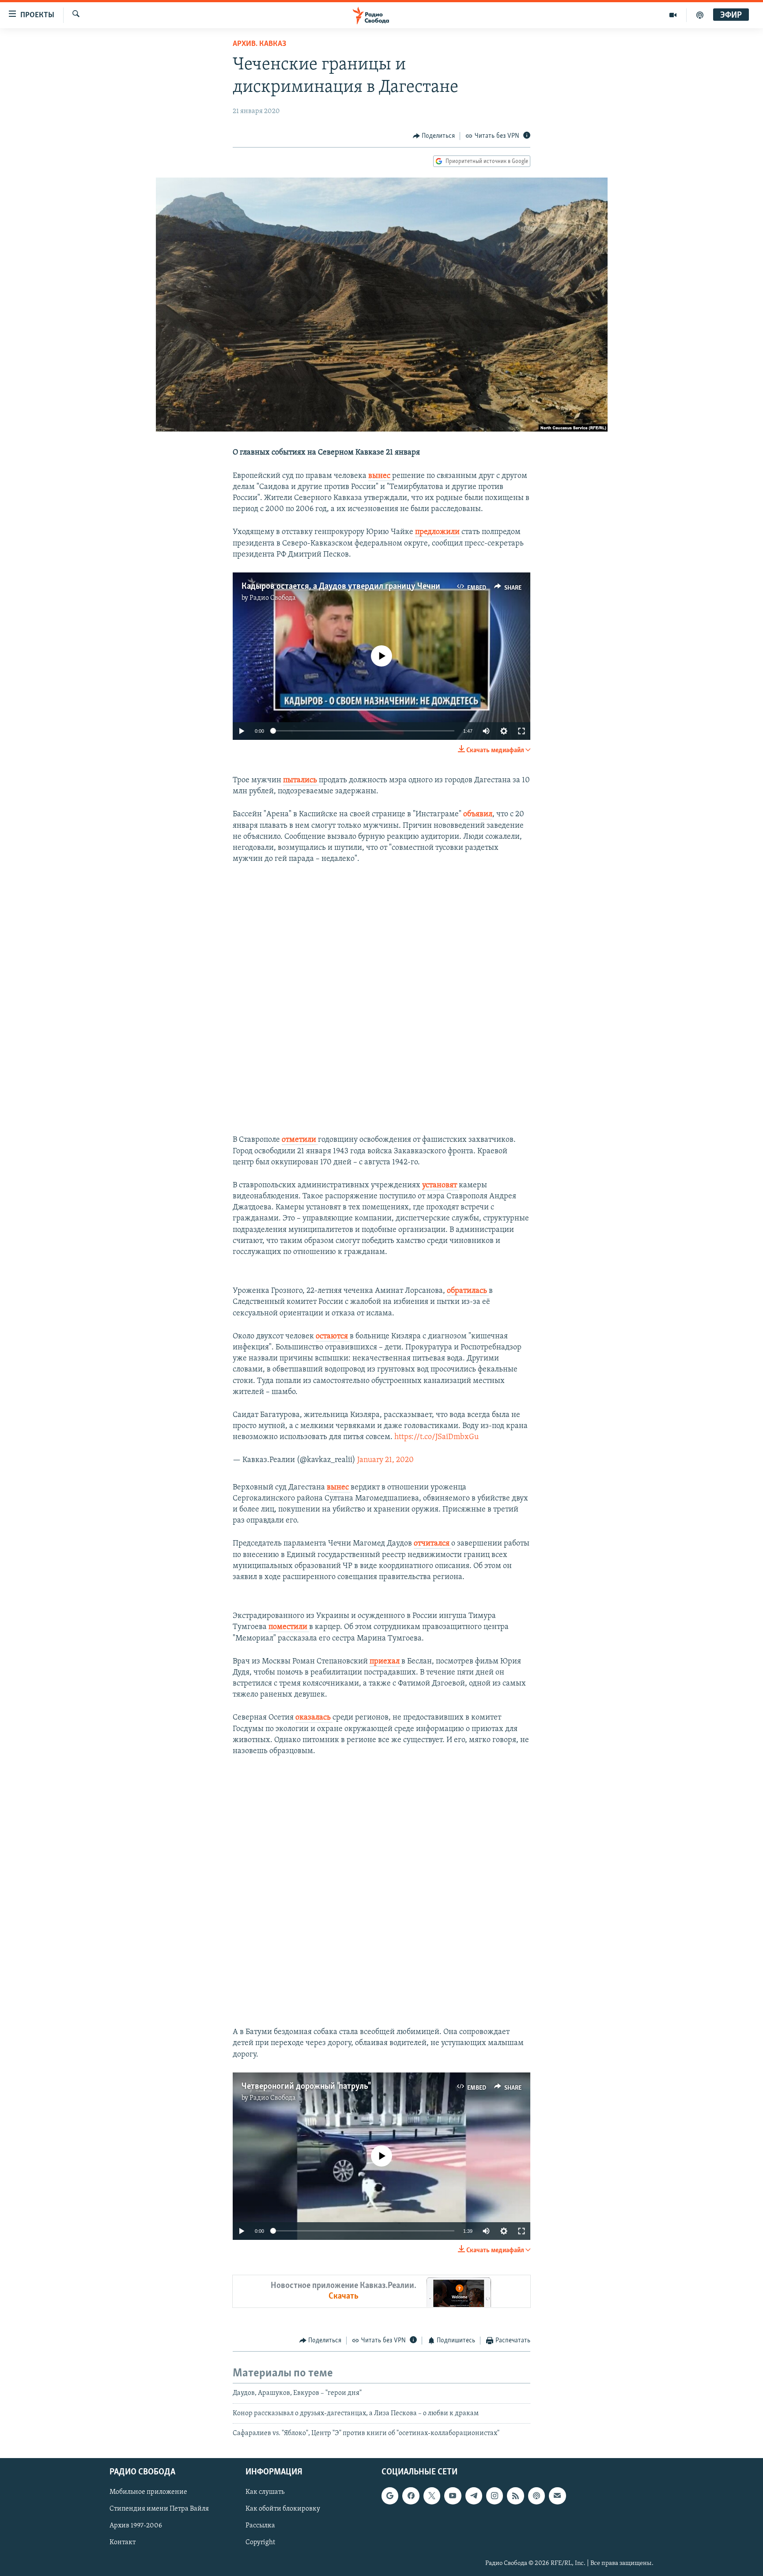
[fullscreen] (521, 731)
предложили (438, 532)
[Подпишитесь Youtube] (453, 2496)
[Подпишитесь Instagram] (495, 2496)
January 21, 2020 (385, 1460)
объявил (478, 814)
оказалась (314, 1718)
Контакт (123, 2543)
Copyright (260, 2543)
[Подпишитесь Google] (390, 2496)
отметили (300, 1140)
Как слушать (265, 2493)
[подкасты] (700, 15)
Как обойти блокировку (283, 2509)
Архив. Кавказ (259, 44)
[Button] (434, 136)
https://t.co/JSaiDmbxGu (436, 1437)
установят (440, 1186)
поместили (289, 1627)
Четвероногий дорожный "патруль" (306, 2087)
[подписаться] (557, 2496)
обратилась (468, 1291)
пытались (301, 780)
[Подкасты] (536, 2496)
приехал (385, 1662)
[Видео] (673, 15)
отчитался (432, 1544)
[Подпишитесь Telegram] (474, 2496)
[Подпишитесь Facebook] (411, 2496)
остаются (333, 1337)
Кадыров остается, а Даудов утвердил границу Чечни (341, 587)
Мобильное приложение (148, 2493)
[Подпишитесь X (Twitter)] (432, 2496)
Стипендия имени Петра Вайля (159, 2509)
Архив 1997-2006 (136, 2526)
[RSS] (515, 2496)
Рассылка (260, 2526)
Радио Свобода (273, 598)
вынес (380, 476)
